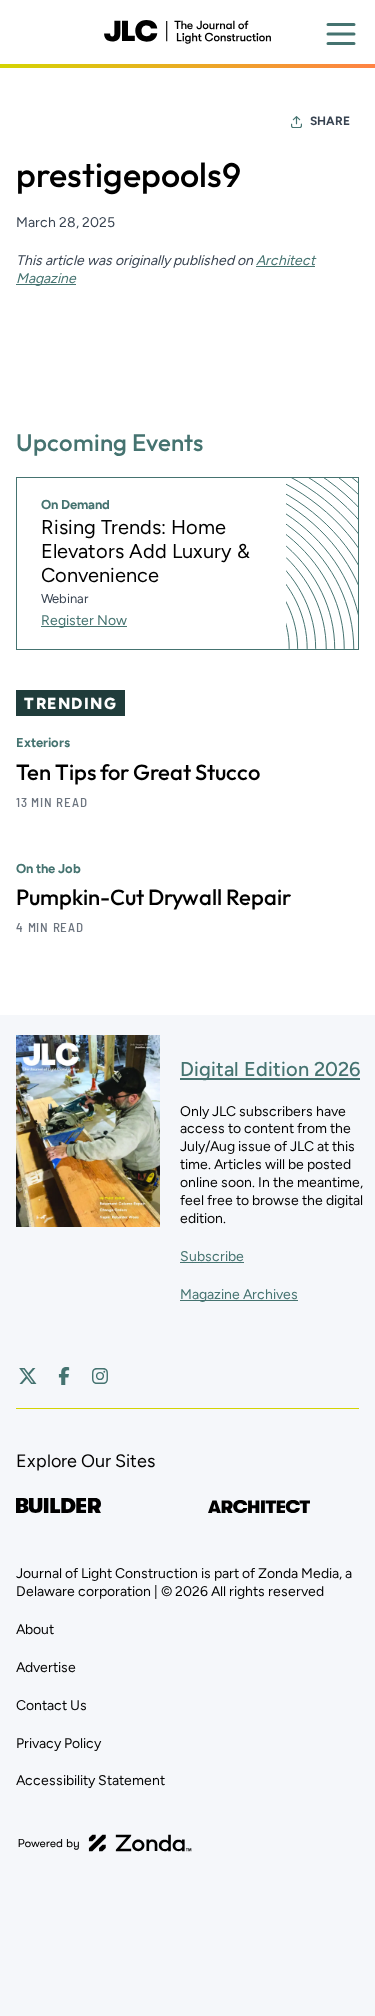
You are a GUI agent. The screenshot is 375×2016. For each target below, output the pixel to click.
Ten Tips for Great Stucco (138, 772)
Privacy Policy (58, 1743)
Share (330, 121)
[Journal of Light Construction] (187, 32)
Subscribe (212, 1256)
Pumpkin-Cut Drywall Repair (153, 897)
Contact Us (51, 1705)
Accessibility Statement (90, 1780)
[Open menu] (341, 34)
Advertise (46, 1667)
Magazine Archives (239, 1294)
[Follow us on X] (28, 1376)
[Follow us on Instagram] (100, 1376)
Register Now (84, 620)
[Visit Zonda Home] (105, 1843)
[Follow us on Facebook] (64, 1376)
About (35, 1629)
